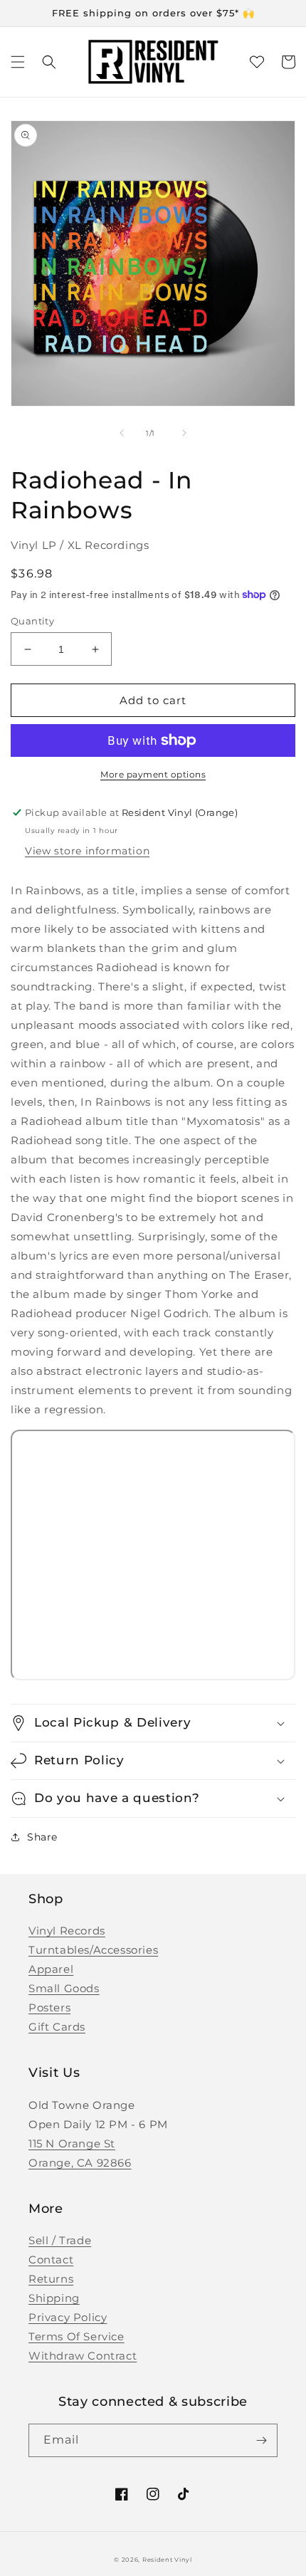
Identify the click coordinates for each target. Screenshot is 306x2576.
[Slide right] (184, 433)
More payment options (153, 774)
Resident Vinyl (167, 2560)
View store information (87, 851)
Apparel (51, 1969)
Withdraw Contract (83, 2356)
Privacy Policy (68, 2317)
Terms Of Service (76, 2336)
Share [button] (42, 1837)
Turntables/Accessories (93, 1950)
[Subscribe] (261, 2440)
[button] (18, 62)
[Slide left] (122, 433)
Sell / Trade (60, 2240)
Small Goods (64, 1988)
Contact (51, 2260)
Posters (49, 2007)
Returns (51, 2279)
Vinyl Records (67, 1931)
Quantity (32, 621)
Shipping (54, 2298)
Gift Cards (57, 2027)
